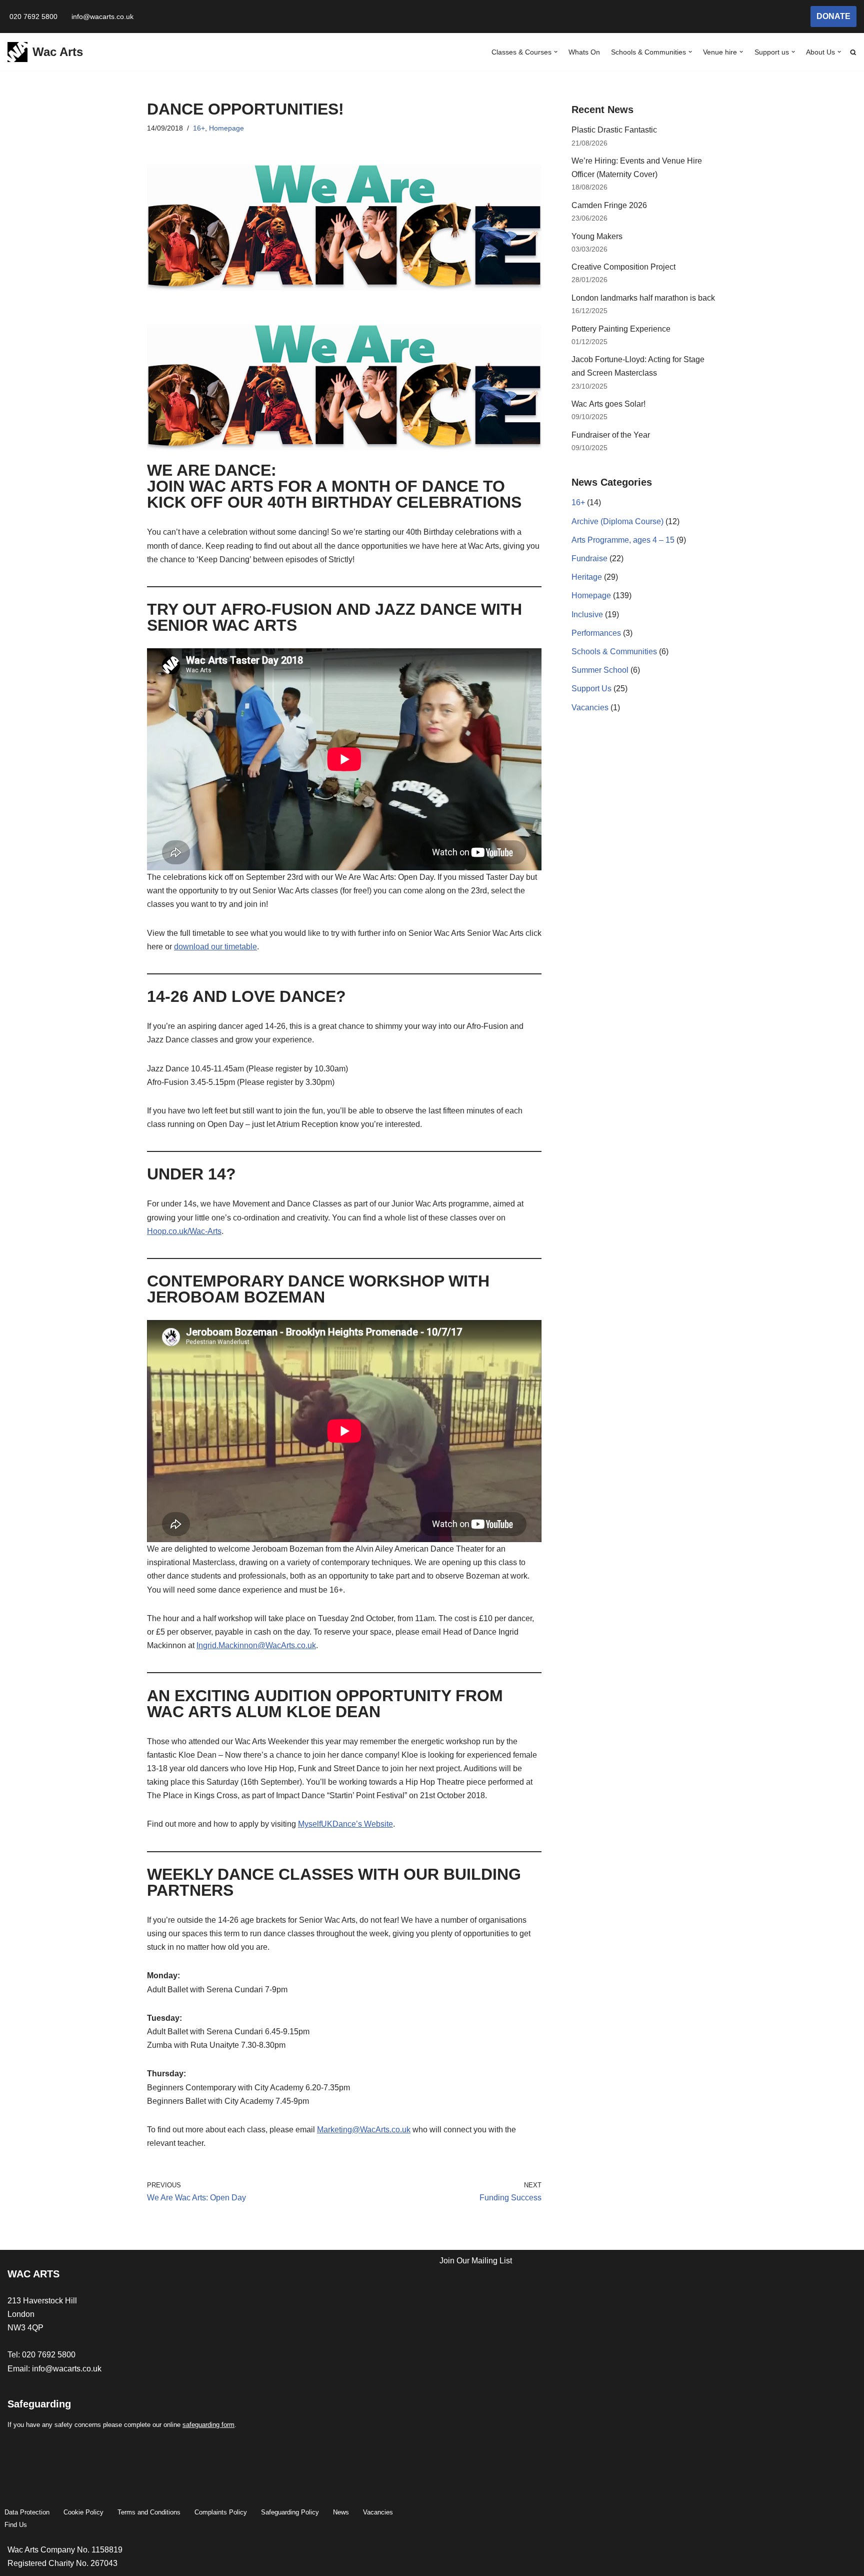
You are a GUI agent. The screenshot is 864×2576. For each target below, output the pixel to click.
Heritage (587, 577)
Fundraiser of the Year (611, 435)
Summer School (600, 670)
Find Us (16, 2525)
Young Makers (597, 236)
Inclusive (587, 614)
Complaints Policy (221, 2512)
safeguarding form (208, 2425)
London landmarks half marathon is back (643, 298)
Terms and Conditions (149, 2512)
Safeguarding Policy (290, 2512)
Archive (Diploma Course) (617, 521)
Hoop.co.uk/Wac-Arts (184, 1231)
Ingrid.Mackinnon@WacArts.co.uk (256, 1645)
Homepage (226, 128)
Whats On (584, 52)
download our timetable (215, 947)
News (341, 2512)
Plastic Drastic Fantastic (614, 130)
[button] (556, 52)
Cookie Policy (83, 2512)
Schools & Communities (614, 652)
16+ (199, 128)
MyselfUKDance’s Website (345, 1824)
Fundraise (589, 558)
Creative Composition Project (623, 267)
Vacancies (590, 708)
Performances (596, 633)
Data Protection (27, 2512)
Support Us (591, 689)
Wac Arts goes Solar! (609, 404)
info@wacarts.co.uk (102, 17)
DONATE (833, 16)
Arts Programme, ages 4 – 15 (623, 540)
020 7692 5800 (33, 17)
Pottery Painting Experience (621, 329)
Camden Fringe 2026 (609, 205)
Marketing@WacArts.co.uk (364, 2130)
